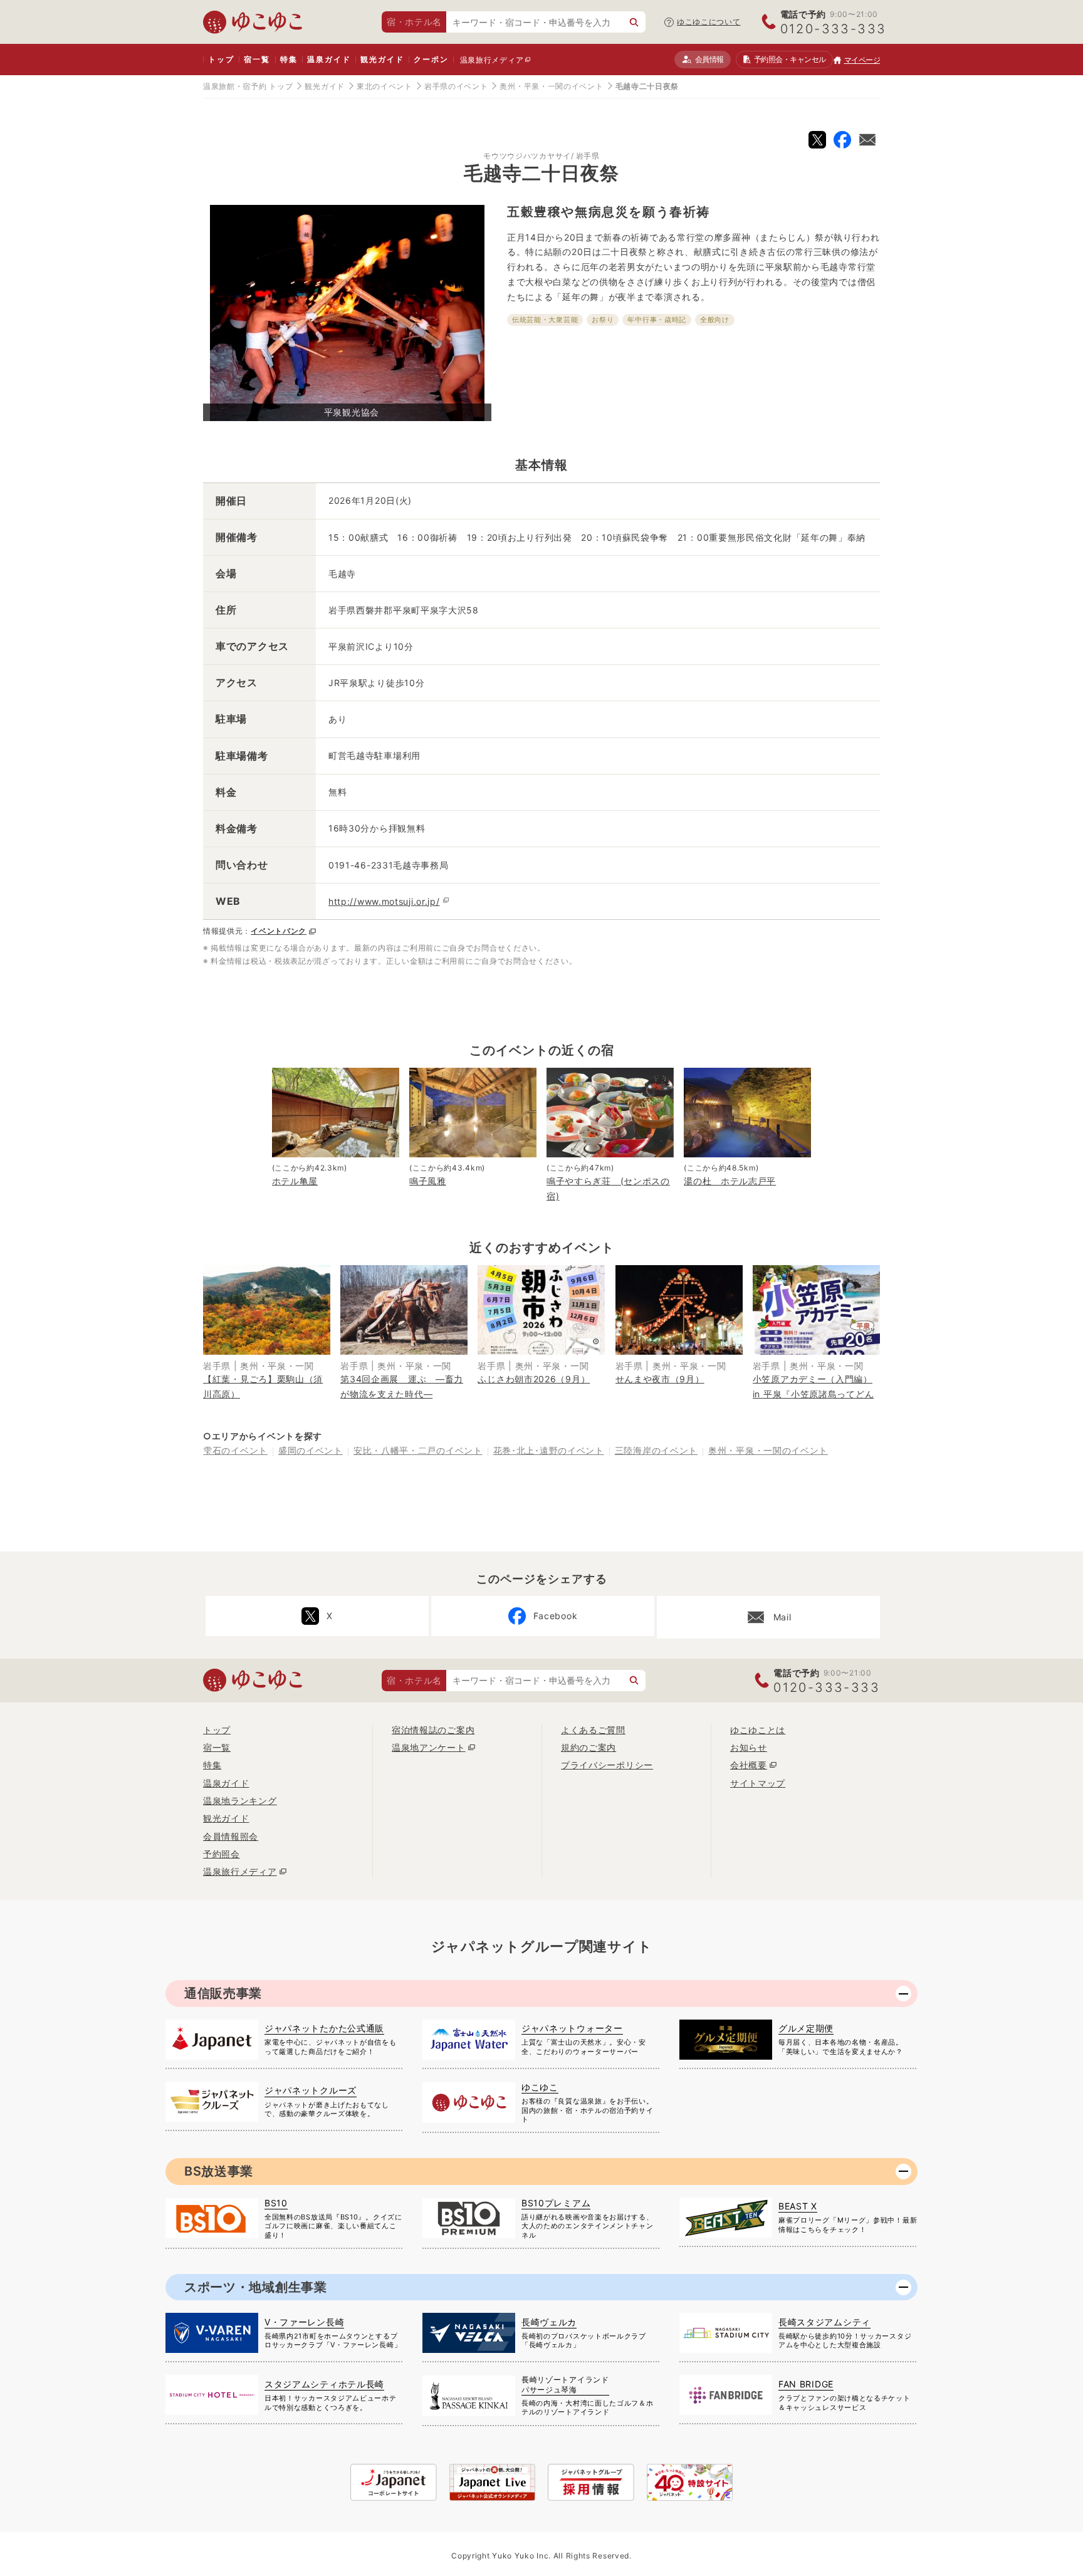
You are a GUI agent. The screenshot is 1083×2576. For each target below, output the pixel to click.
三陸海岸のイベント (656, 1450)
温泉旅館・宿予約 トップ (248, 86)
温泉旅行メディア (492, 60)
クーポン (431, 59)
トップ (221, 59)
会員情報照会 (231, 1836)
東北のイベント (385, 86)
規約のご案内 (589, 1747)
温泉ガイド (329, 59)
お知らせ (749, 1747)
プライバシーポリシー (607, 1765)
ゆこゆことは (758, 1730)
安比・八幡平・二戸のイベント (418, 1450)
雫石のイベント (235, 1450)
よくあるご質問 (593, 1730)
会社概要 (749, 1765)
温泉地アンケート (429, 1747)
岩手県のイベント (456, 86)
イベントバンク (279, 931)
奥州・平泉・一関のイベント (551, 86)
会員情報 (709, 59)
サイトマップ (758, 1783)
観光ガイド (382, 59)
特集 (289, 59)
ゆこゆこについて (709, 22)
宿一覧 (257, 59)
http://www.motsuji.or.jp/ (384, 901)
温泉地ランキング (240, 1801)
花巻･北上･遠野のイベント (549, 1450)
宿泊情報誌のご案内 (433, 1730)
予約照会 (790, 59)
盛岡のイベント (311, 1450)
